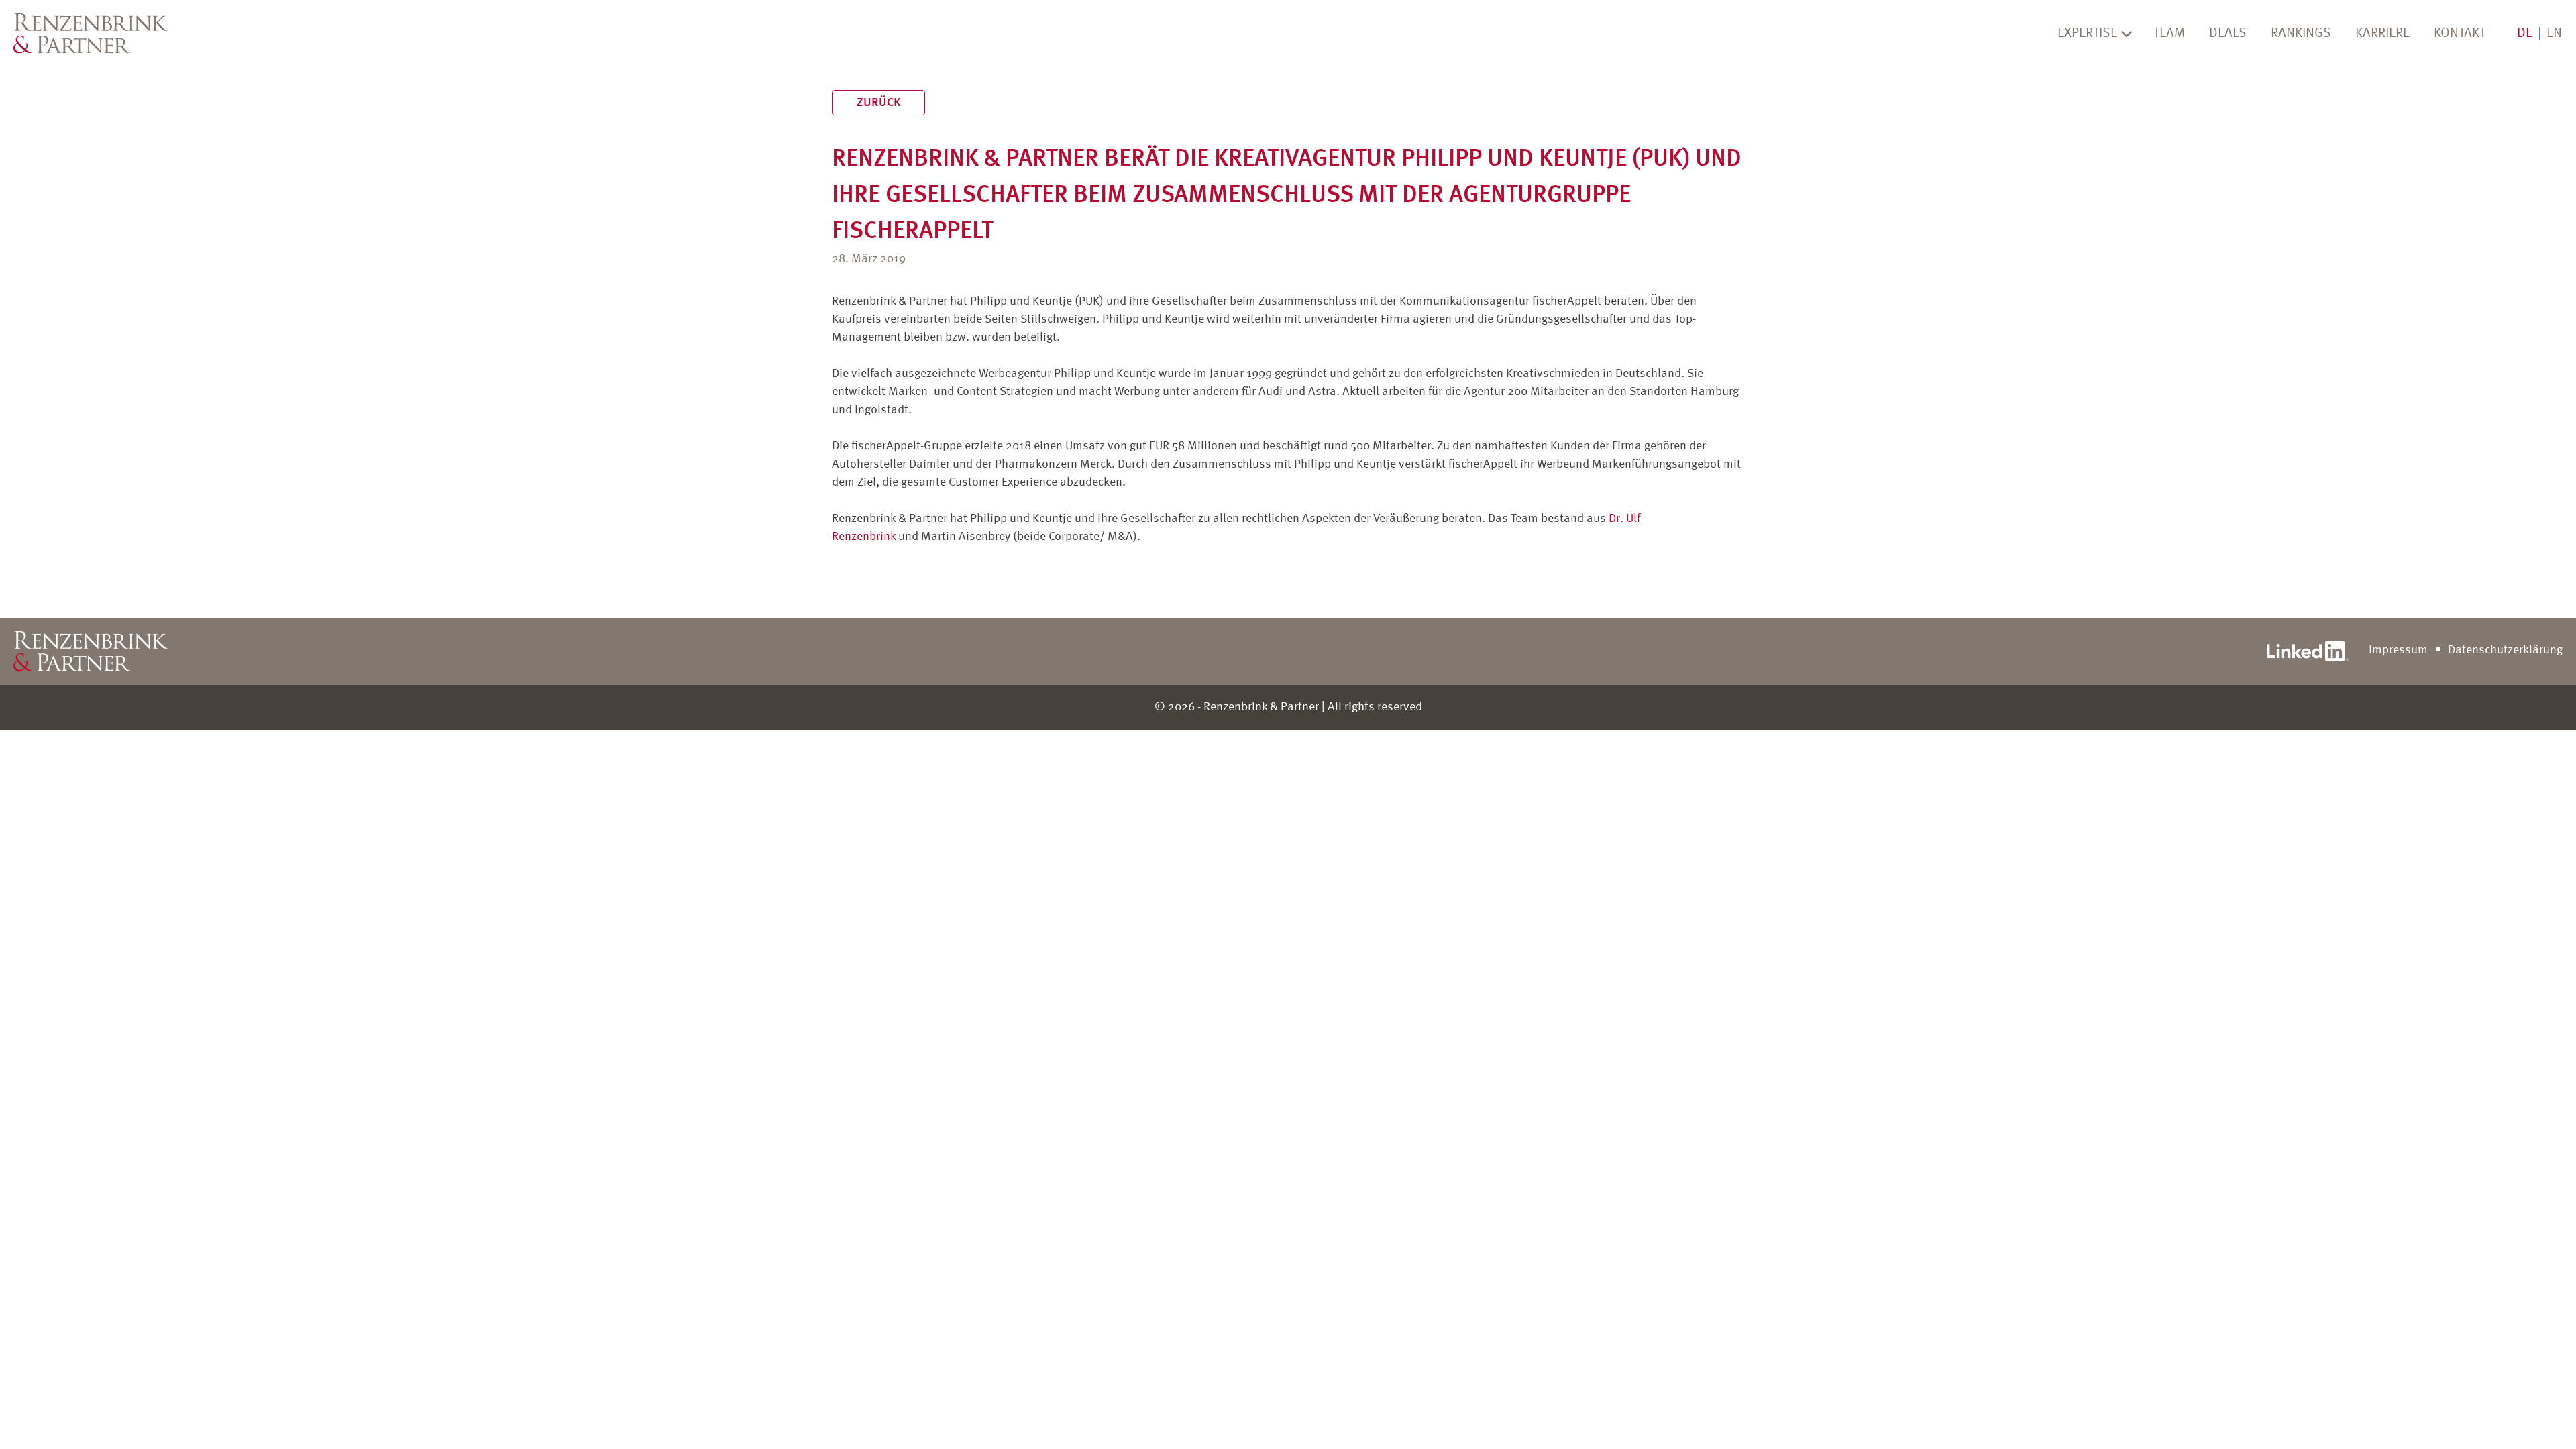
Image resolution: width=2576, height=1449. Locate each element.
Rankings (2301, 34)
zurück (878, 103)
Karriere (2382, 34)
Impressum (2398, 650)
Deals (2228, 34)
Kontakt (2460, 34)
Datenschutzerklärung (2505, 650)
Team (2169, 34)
